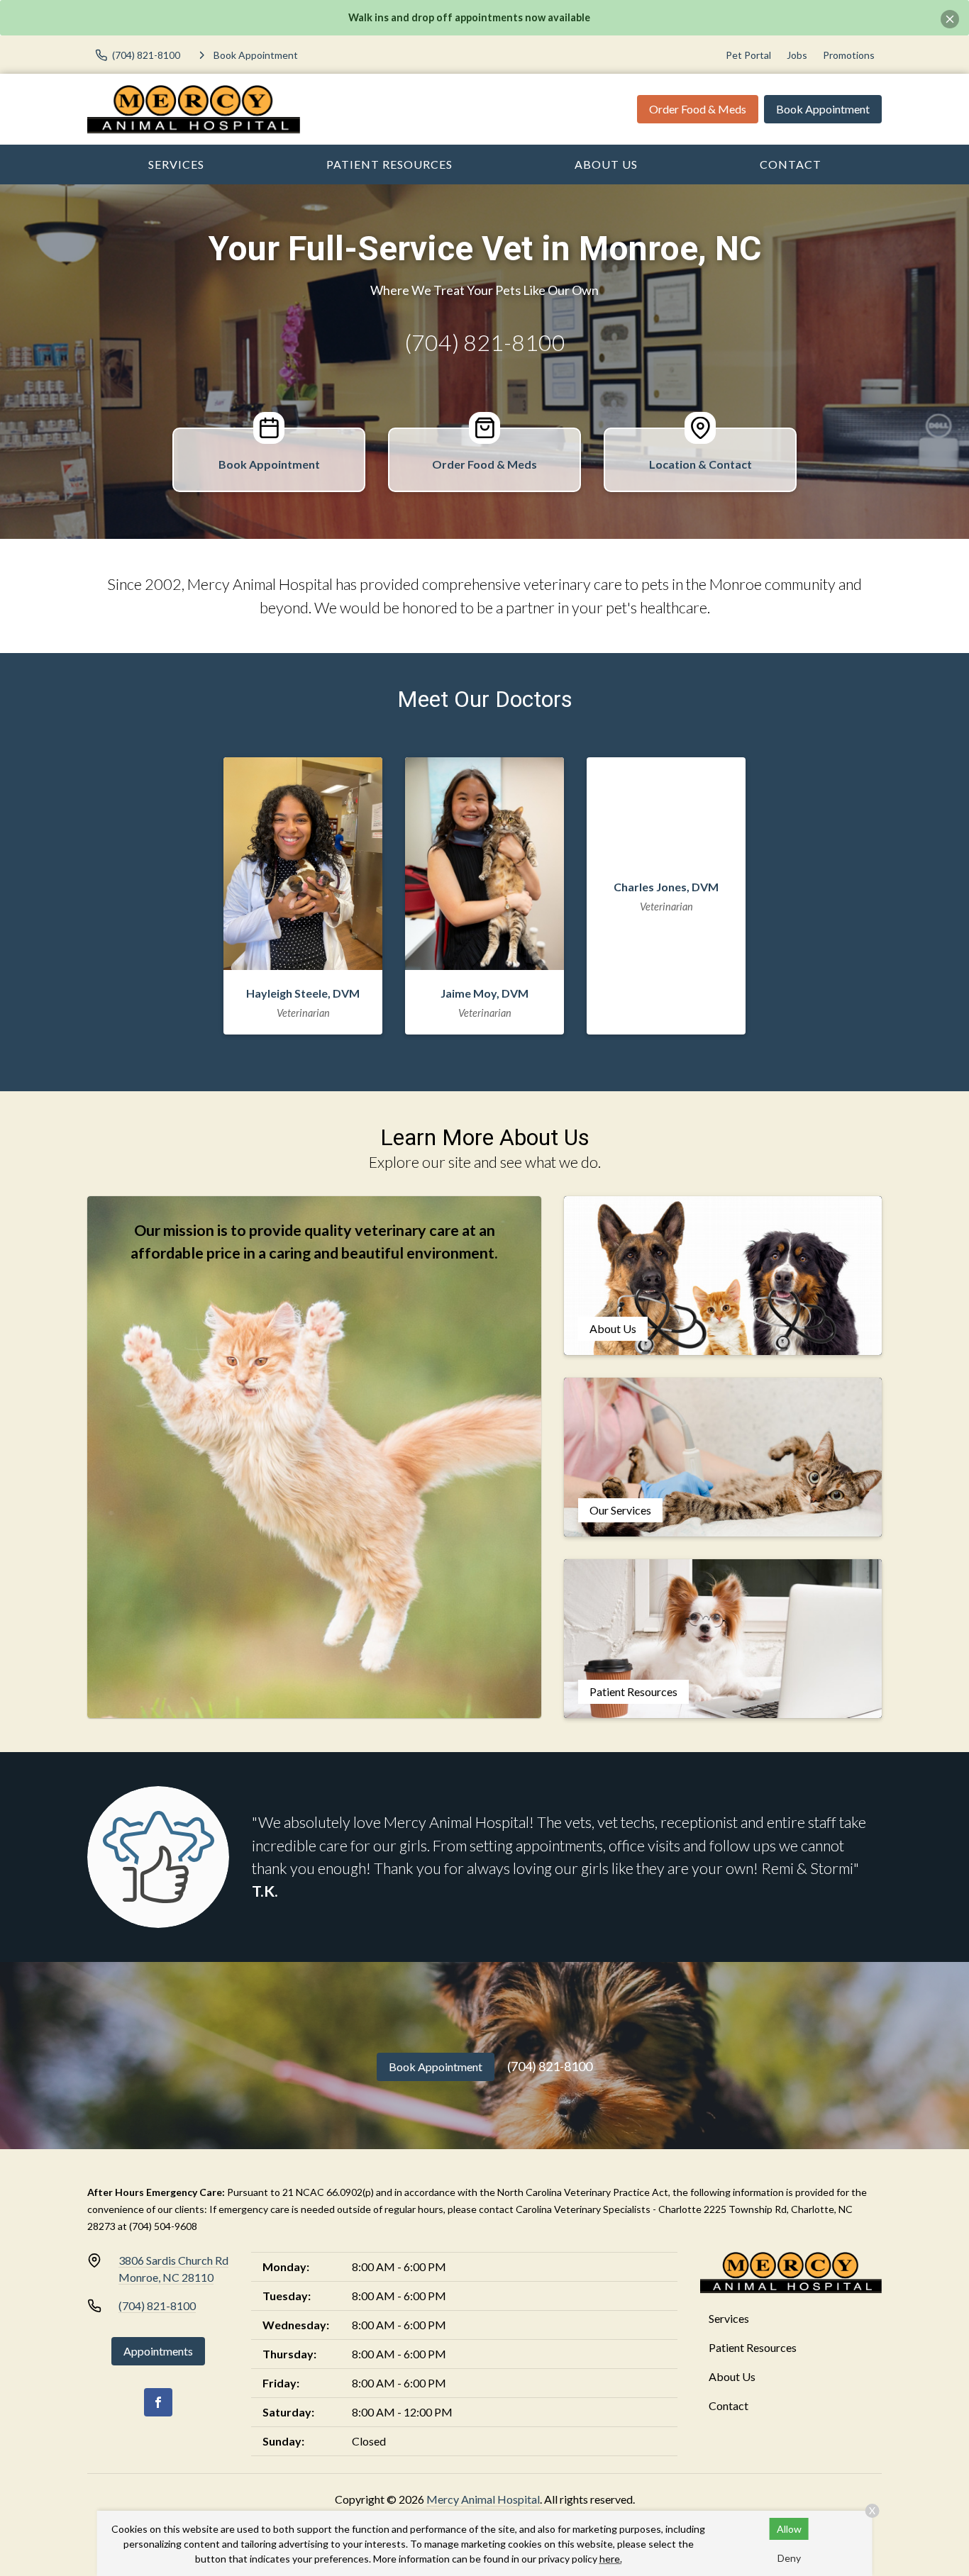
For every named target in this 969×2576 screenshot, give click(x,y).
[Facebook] (158, 2402)
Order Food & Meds (698, 109)
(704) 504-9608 (163, 2226)
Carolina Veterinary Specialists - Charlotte (609, 2209)
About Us (606, 164)
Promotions (849, 55)
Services (176, 164)
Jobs (797, 55)
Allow (789, 2529)
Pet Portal (748, 55)
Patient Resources (389, 164)
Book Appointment (823, 109)
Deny (789, 2558)
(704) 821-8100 (485, 342)
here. (611, 2559)
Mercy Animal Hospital (483, 2499)
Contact (791, 164)
